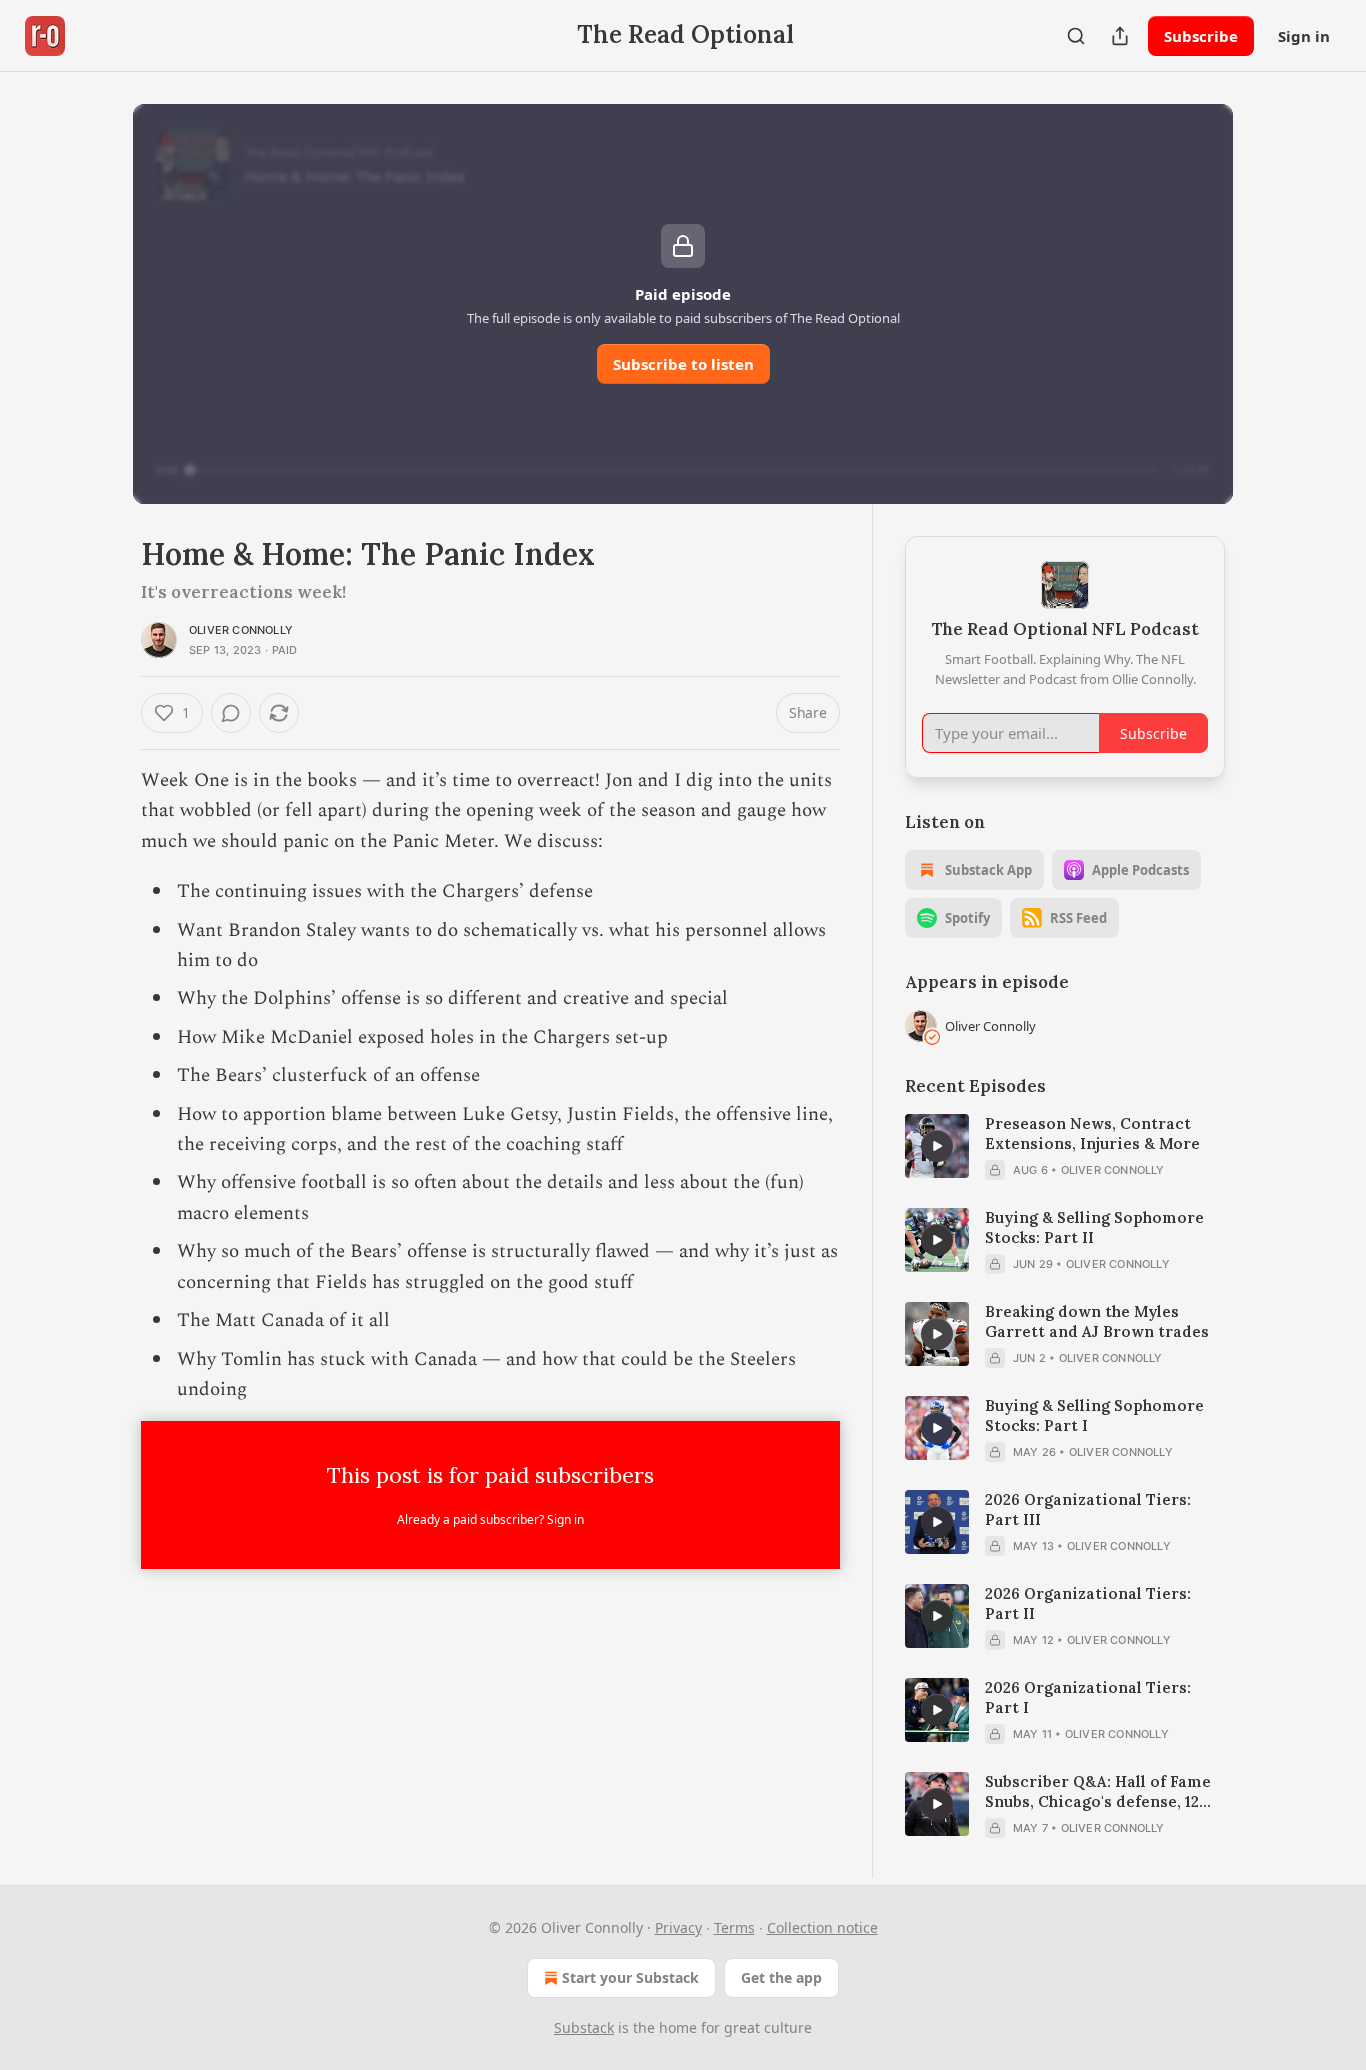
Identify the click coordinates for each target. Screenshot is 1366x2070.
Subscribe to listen (683, 364)
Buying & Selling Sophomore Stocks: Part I (1094, 1415)
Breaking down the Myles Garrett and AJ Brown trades (1097, 1321)
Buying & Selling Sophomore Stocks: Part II (1094, 1227)
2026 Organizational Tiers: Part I (1088, 1697)
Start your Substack (630, 1977)
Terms (734, 1927)
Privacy (678, 1927)
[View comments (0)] (231, 713)
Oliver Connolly (241, 630)
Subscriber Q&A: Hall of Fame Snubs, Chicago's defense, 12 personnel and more (1098, 1792)
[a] (937, 1146)
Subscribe (1201, 36)
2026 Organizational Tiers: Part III (1088, 1509)
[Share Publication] (1120, 36)
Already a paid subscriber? (490, 1519)
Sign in (1304, 36)
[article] (1065, 1147)
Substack (584, 2027)
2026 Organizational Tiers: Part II (1088, 1603)
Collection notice (822, 1927)
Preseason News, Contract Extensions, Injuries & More (1092, 1133)
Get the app (781, 1977)
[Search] (1076, 36)
